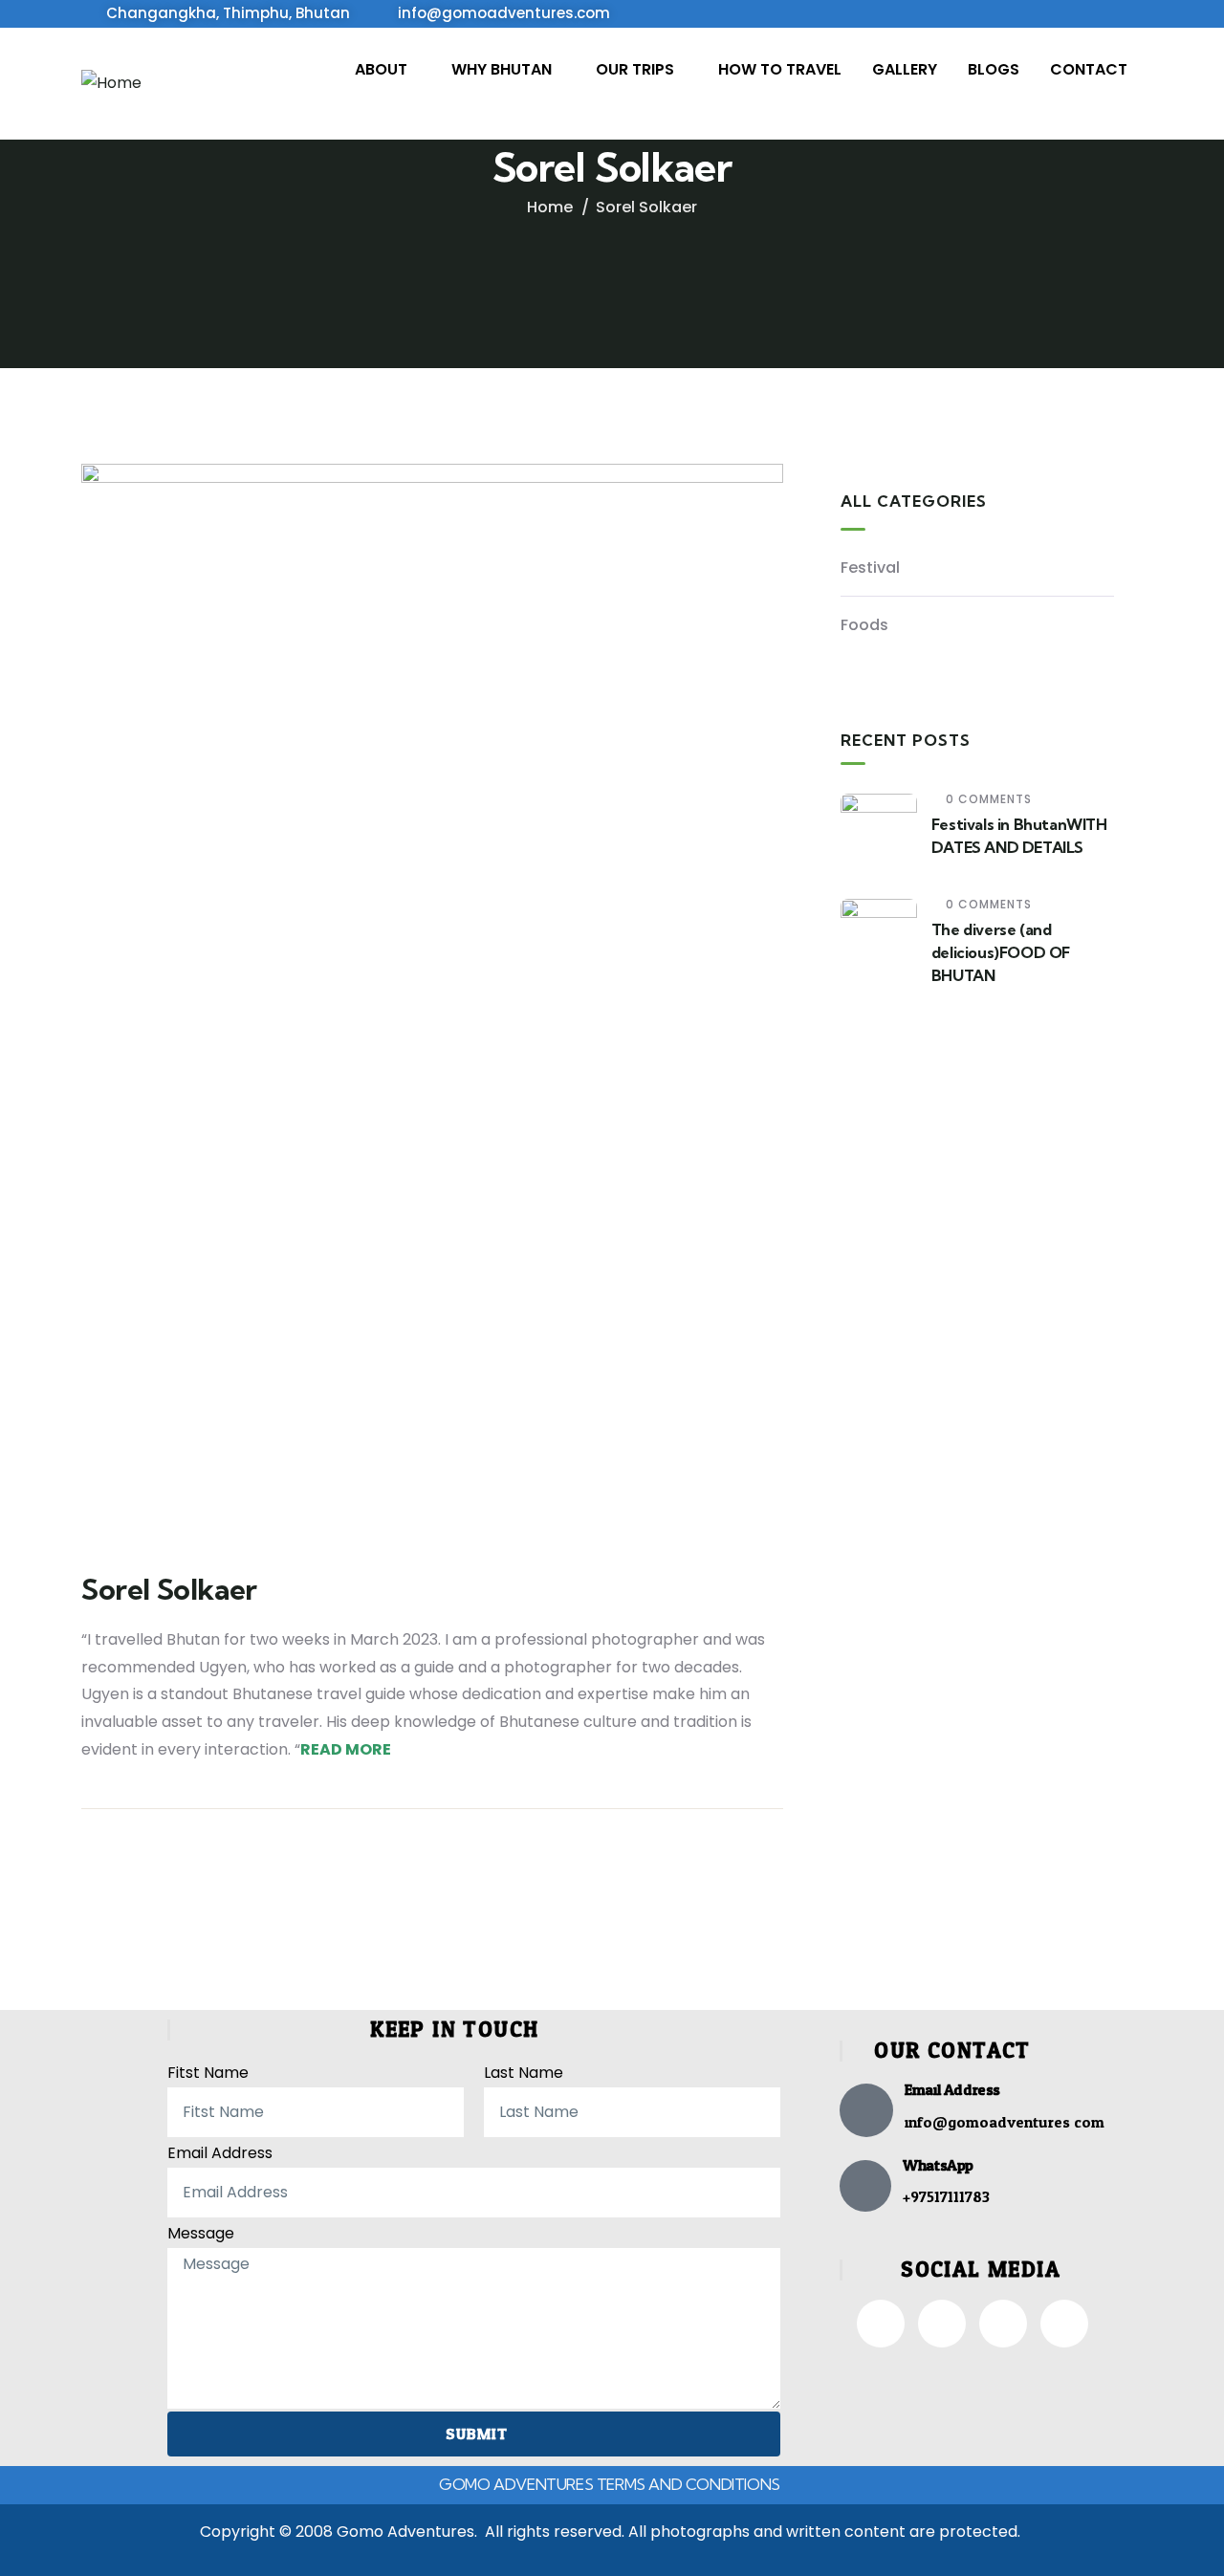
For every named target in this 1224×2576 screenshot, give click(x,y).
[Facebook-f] (881, 2324)
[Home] (111, 84)
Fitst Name (208, 2073)
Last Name (524, 2073)
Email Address (220, 2153)
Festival (870, 568)
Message (201, 2233)
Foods (864, 625)
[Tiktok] (1003, 2324)
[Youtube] (1064, 2324)
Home (550, 207)
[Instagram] (942, 2324)
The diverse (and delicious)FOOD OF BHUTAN (1001, 952)
